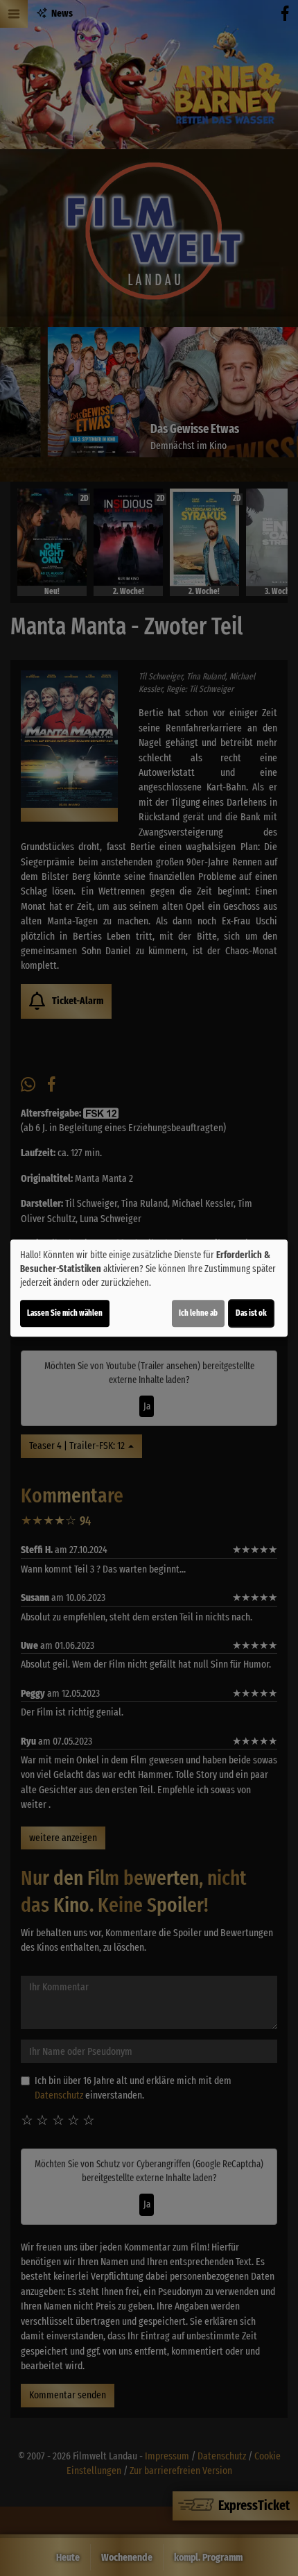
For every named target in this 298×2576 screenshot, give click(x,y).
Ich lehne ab (198, 1313)
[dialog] (149, 1288)
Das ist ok (251, 1313)
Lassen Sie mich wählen (65, 1313)
